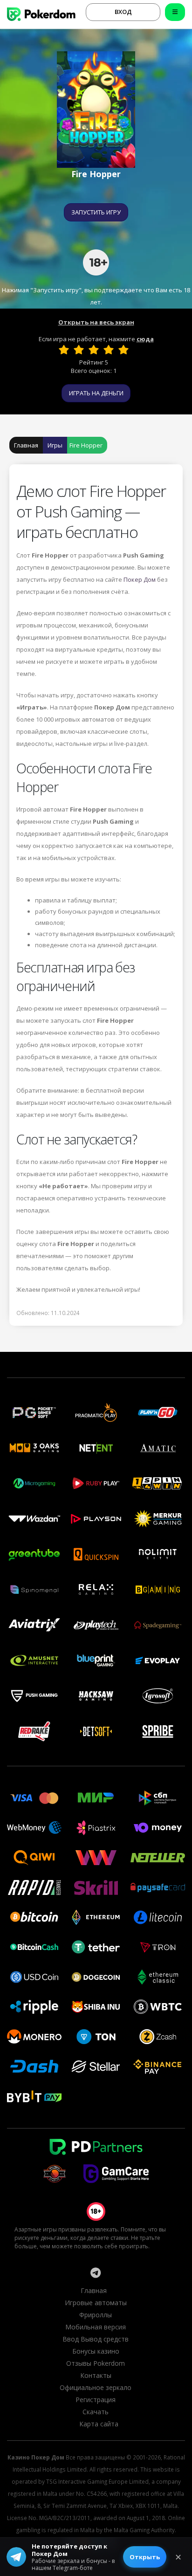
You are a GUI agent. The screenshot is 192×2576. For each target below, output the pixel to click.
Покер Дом (140, 579)
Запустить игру (96, 212)
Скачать (96, 2412)
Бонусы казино (96, 2351)
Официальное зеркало (96, 2387)
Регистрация (96, 2400)
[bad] (64, 350)
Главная (26, 445)
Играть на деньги (96, 393)
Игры (55, 445)
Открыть (145, 2557)
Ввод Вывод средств (96, 2339)
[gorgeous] (123, 350)
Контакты (96, 2375)
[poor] (79, 350)
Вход (123, 12)
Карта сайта (99, 2424)
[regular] (94, 350)
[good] (109, 350)
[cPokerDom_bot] (96, 2273)
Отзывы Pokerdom (96, 2363)
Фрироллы (96, 2315)
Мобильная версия (96, 2327)
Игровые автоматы (96, 2303)
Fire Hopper (86, 445)
